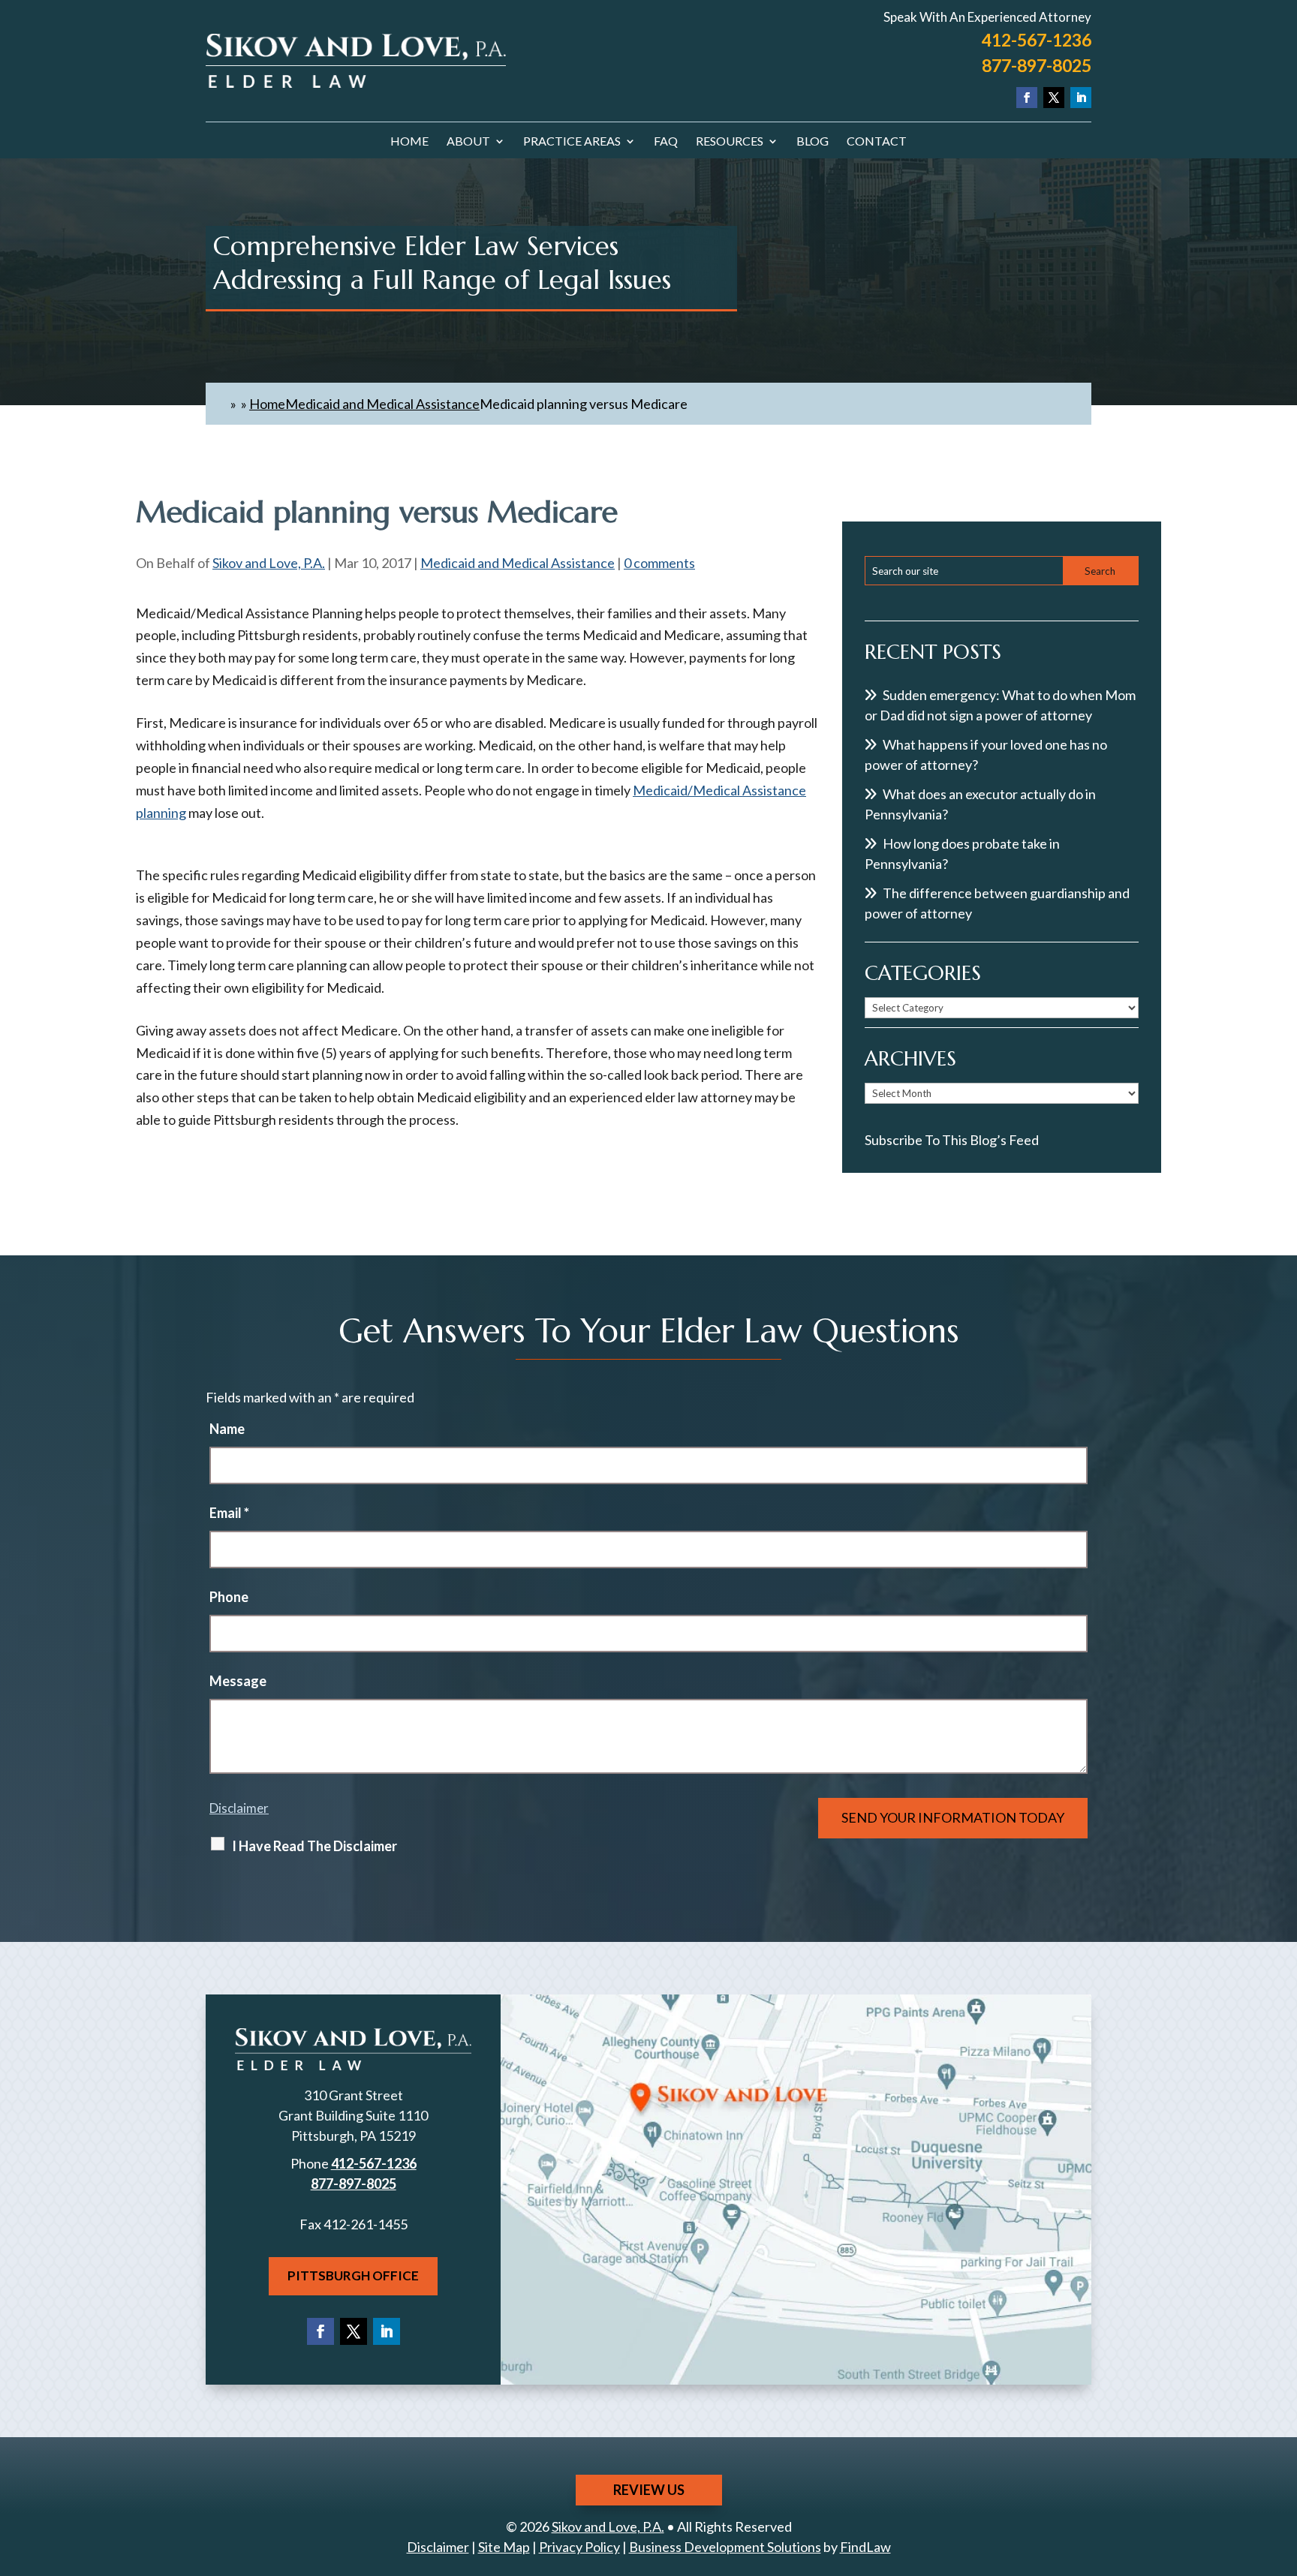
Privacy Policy (579, 2547)
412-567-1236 (1037, 40)
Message (238, 1681)
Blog (813, 142)
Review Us (649, 2490)
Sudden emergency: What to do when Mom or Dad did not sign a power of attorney (1000, 705)
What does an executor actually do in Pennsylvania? (980, 804)
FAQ (666, 142)
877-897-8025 (1037, 65)
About (468, 142)
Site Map (504, 2547)
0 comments (659, 563)
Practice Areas (572, 142)
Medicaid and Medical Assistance (518, 563)
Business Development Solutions (725, 2547)
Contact (877, 142)
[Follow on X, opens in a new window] (1054, 98)
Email (229, 1513)
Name (227, 1429)
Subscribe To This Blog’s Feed (952, 1140)
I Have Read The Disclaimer (314, 1846)
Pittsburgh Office (353, 2275)
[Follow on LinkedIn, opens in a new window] (1081, 98)
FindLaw (865, 2547)
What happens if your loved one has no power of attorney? (986, 754)
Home (409, 142)
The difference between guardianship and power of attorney (997, 903)
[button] (1282, 2467)
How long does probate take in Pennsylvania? (962, 854)
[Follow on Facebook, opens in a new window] (1027, 98)
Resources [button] (730, 142)
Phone (229, 1597)
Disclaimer (239, 1808)
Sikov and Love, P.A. (269, 563)
